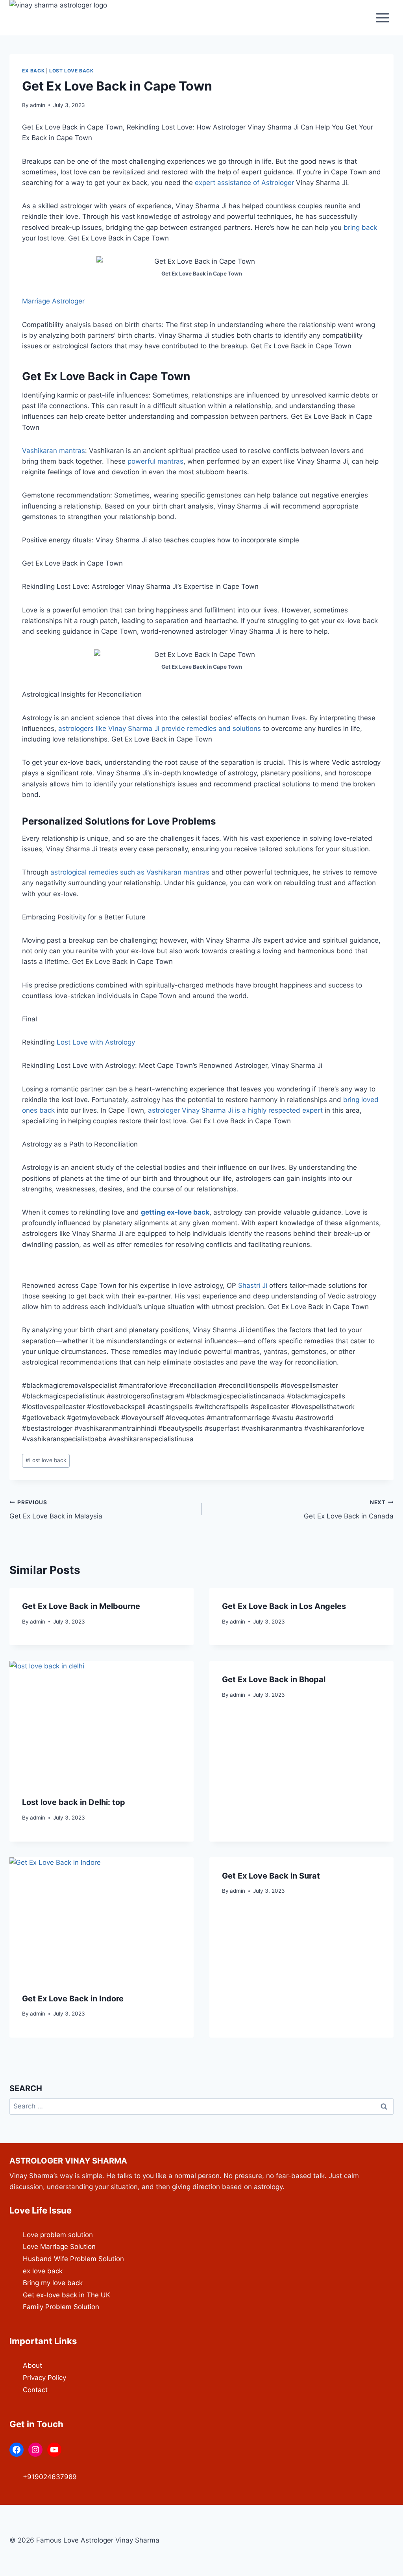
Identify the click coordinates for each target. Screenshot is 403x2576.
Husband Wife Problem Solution (73, 2259)
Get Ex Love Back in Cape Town (106, 376)
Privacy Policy (44, 2378)
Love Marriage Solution (59, 2247)
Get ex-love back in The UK (67, 2295)
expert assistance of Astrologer (244, 183)
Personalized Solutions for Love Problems (119, 821)
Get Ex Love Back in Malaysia (56, 1510)
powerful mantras (155, 461)
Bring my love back (53, 2283)
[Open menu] (382, 18)
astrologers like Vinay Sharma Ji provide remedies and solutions (160, 729)
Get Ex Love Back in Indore (73, 1999)
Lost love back (71, 71)
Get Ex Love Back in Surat (271, 1876)
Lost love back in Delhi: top (74, 1802)
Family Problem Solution (61, 2307)
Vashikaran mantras (54, 451)
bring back (360, 227)
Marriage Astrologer (53, 301)
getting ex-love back (175, 1212)
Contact (35, 2390)
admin (38, 105)
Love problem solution (58, 2235)
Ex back (33, 71)
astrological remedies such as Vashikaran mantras (130, 872)
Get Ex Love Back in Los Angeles (284, 1606)
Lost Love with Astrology (96, 1042)
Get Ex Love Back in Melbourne (81, 1606)
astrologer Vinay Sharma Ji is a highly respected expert (235, 1110)
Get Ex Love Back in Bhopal (274, 1679)
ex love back (43, 2271)
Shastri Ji (253, 1285)
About (32, 2365)
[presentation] (102, 1722)
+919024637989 (50, 2477)
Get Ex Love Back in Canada (349, 1510)
